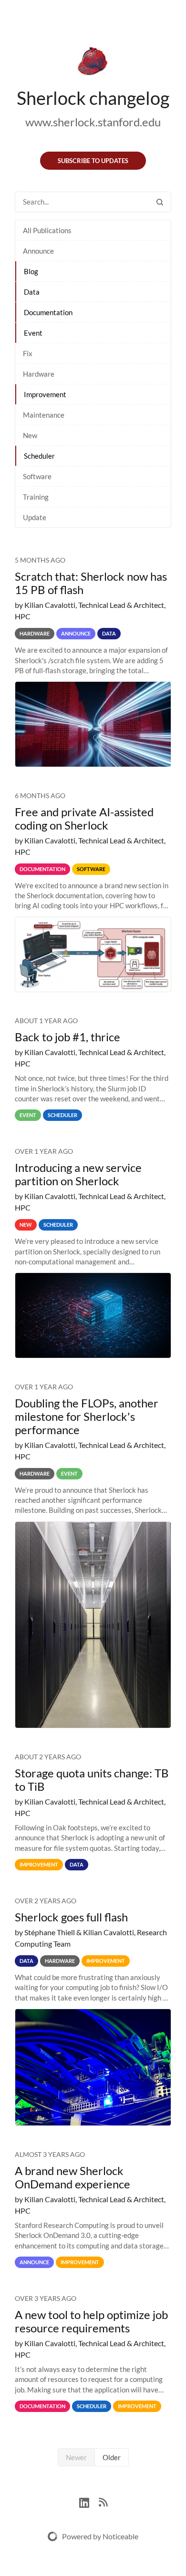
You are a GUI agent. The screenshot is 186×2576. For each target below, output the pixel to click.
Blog (31, 271)
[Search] (160, 202)
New (30, 435)
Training (36, 497)
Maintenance (44, 415)
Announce (38, 251)
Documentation (48, 312)
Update (35, 517)
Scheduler (39, 456)
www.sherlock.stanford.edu (93, 122)
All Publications (47, 230)
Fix (28, 353)
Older (112, 2457)
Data (32, 292)
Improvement (45, 394)
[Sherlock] (93, 63)
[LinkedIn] (89, 2501)
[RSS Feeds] (103, 2501)
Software (37, 476)
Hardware (39, 374)
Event (33, 333)
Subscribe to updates (93, 161)
